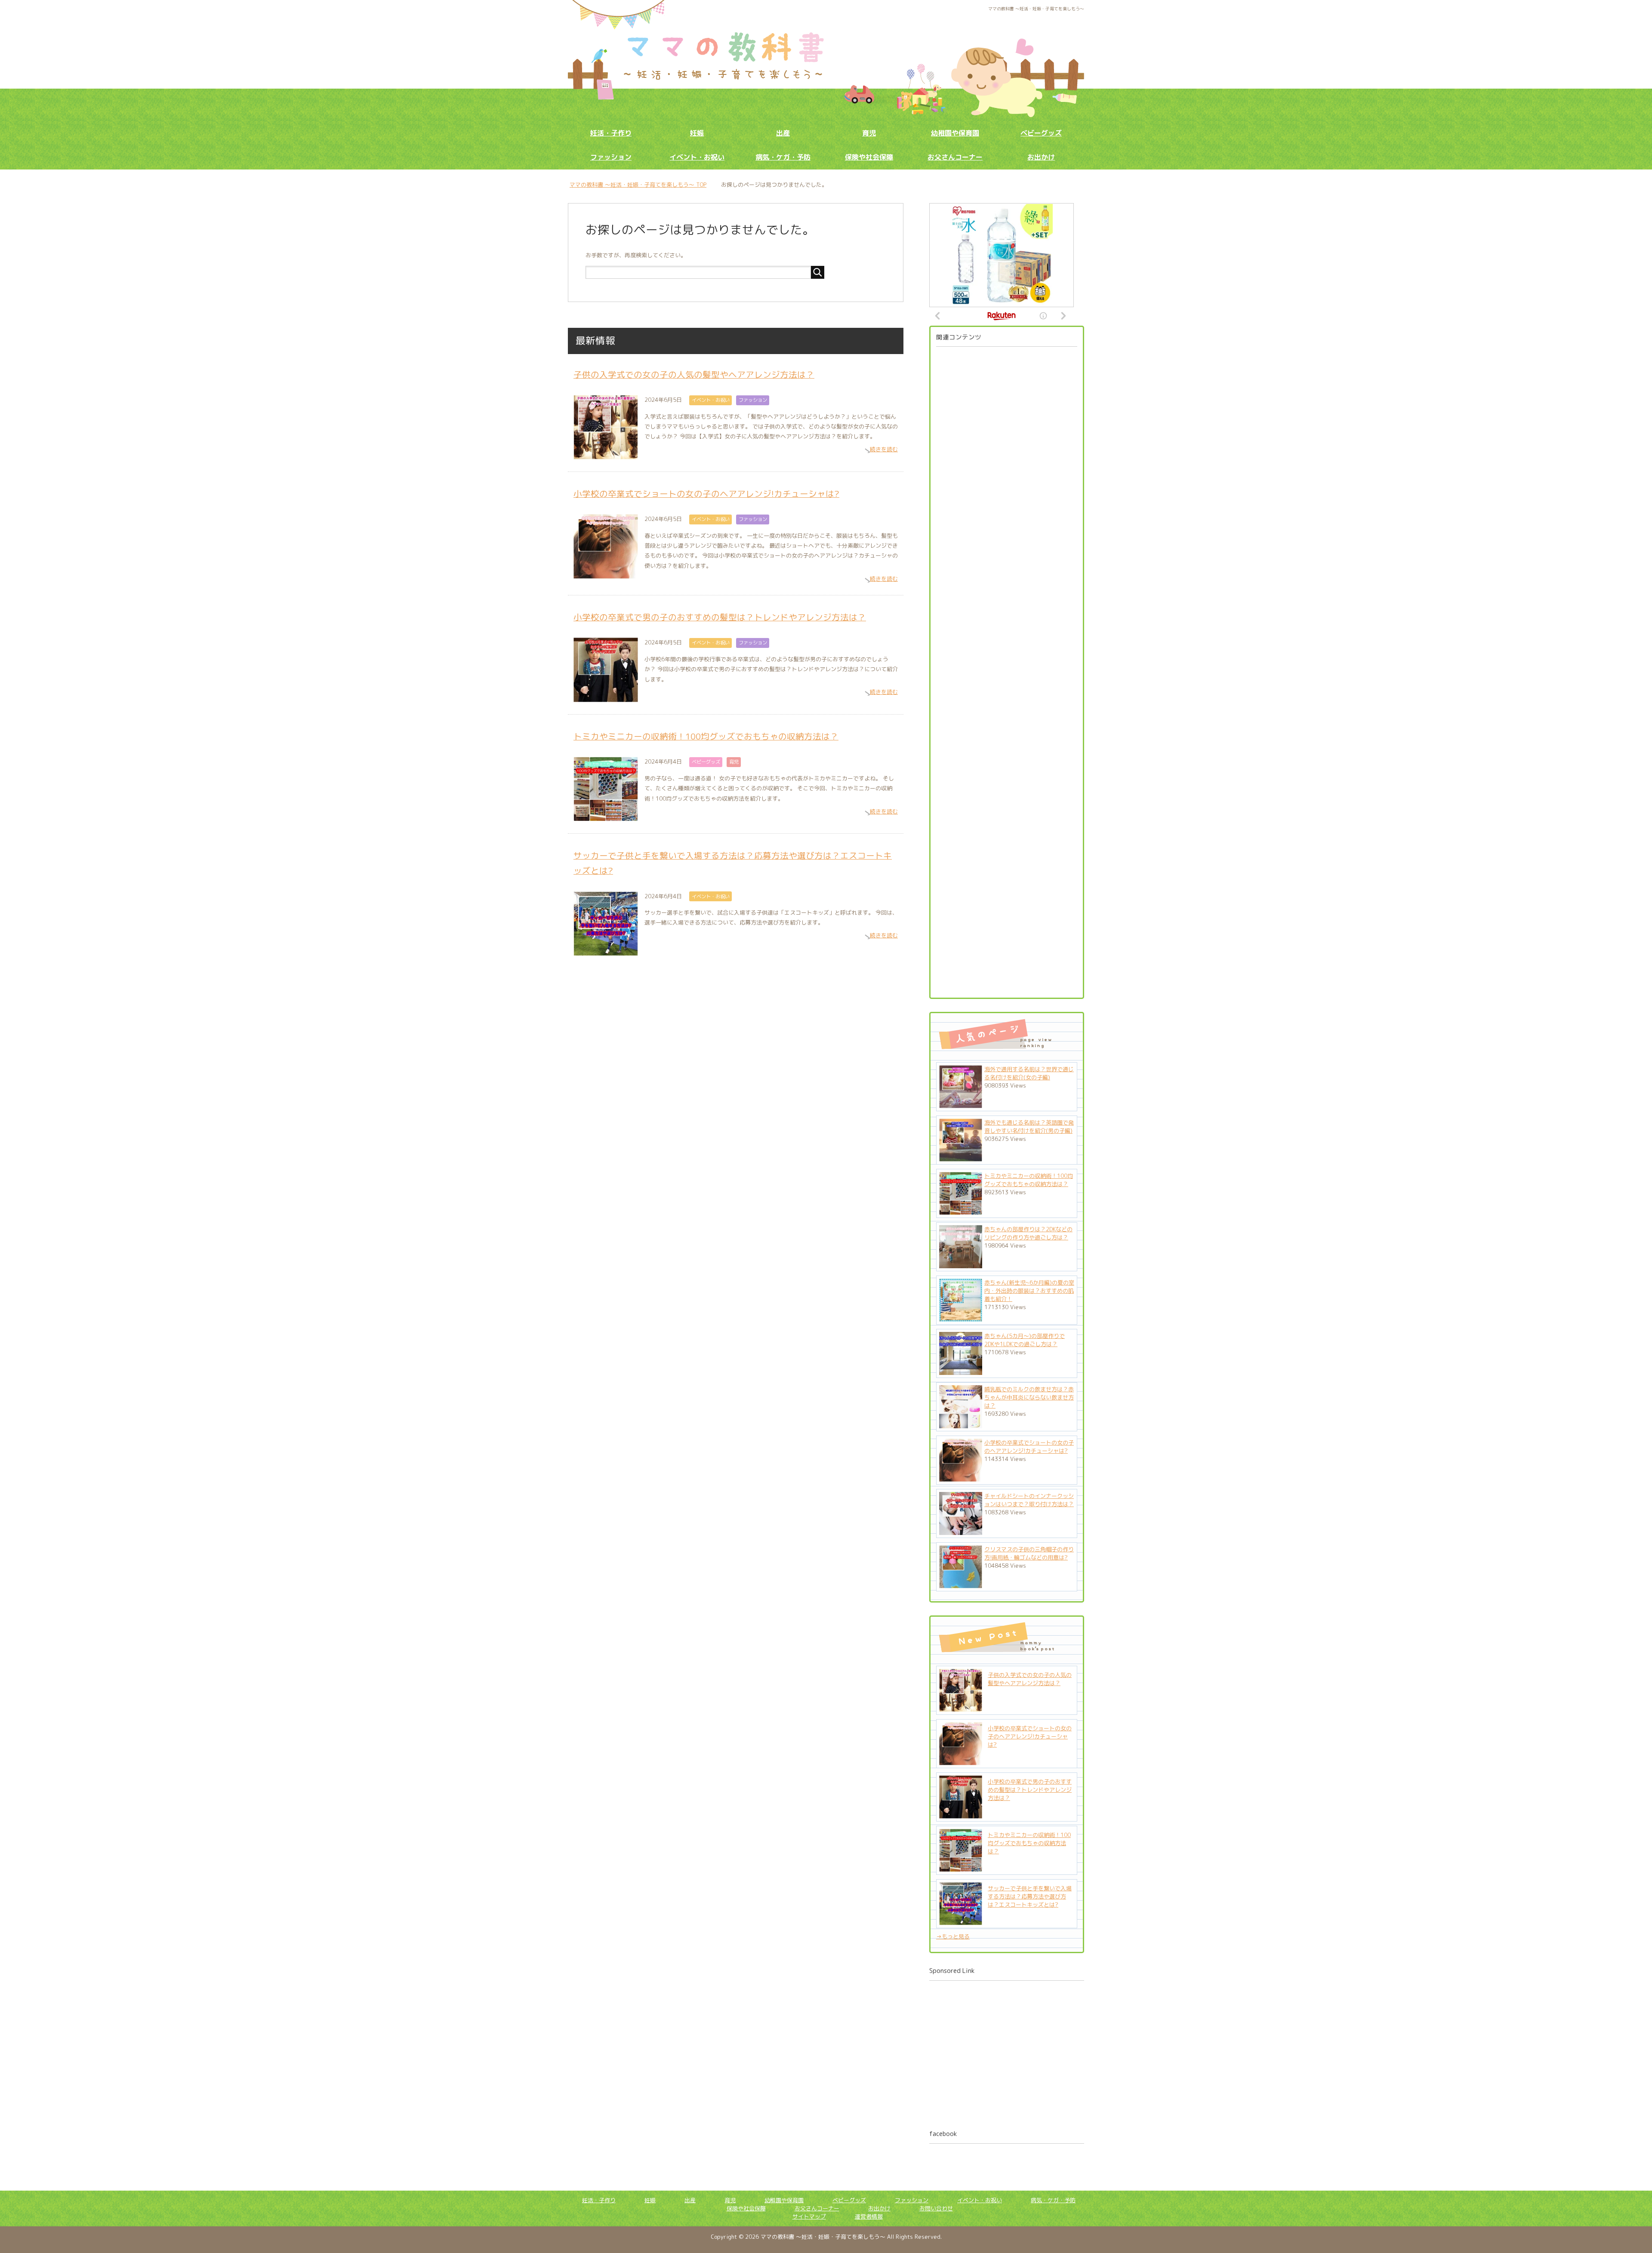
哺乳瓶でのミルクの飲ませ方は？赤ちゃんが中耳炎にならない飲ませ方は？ (1029, 1397)
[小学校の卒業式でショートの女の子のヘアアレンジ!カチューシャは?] (961, 1761)
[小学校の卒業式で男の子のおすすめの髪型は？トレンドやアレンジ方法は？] (961, 1814)
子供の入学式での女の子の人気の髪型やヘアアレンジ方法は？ (694, 374)
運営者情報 (869, 2216)
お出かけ (1041, 157)
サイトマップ (809, 2216)
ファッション (611, 157)
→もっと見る (953, 1936)
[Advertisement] (1007, 669)
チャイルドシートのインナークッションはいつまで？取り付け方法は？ (1029, 1500)
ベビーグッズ (1041, 133)
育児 (869, 133)
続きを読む (884, 449)
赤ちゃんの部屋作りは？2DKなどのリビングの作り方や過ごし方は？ (1028, 1233)
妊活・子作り (611, 133)
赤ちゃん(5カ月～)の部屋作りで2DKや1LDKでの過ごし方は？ (1025, 1340)
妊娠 (697, 133)
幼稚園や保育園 (955, 133)
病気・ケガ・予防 (783, 157)
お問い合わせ (936, 2208)
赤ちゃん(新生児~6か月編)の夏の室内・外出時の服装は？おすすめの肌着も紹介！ (1029, 1291)
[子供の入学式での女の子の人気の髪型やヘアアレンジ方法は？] (961, 1707)
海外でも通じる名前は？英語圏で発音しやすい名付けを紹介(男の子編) (1029, 1126)
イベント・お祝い (697, 157)
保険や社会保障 (869, 157)
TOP (643, 185)
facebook (943, 2134)
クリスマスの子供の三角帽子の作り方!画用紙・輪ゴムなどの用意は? (1029, 1553)
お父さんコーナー (955, 157)
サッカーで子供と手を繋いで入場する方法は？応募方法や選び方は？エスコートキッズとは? (1030, 1896)
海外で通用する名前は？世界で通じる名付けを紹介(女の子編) (1029, 1073)
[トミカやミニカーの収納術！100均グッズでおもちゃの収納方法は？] (961, 1868)
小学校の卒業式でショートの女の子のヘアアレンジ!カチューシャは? (706, 494)
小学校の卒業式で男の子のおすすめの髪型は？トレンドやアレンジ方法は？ (720, 617)
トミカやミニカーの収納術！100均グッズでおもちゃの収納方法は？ (706, 736)
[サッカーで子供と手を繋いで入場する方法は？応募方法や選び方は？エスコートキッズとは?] (961, 1921)
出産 (783, 133)
